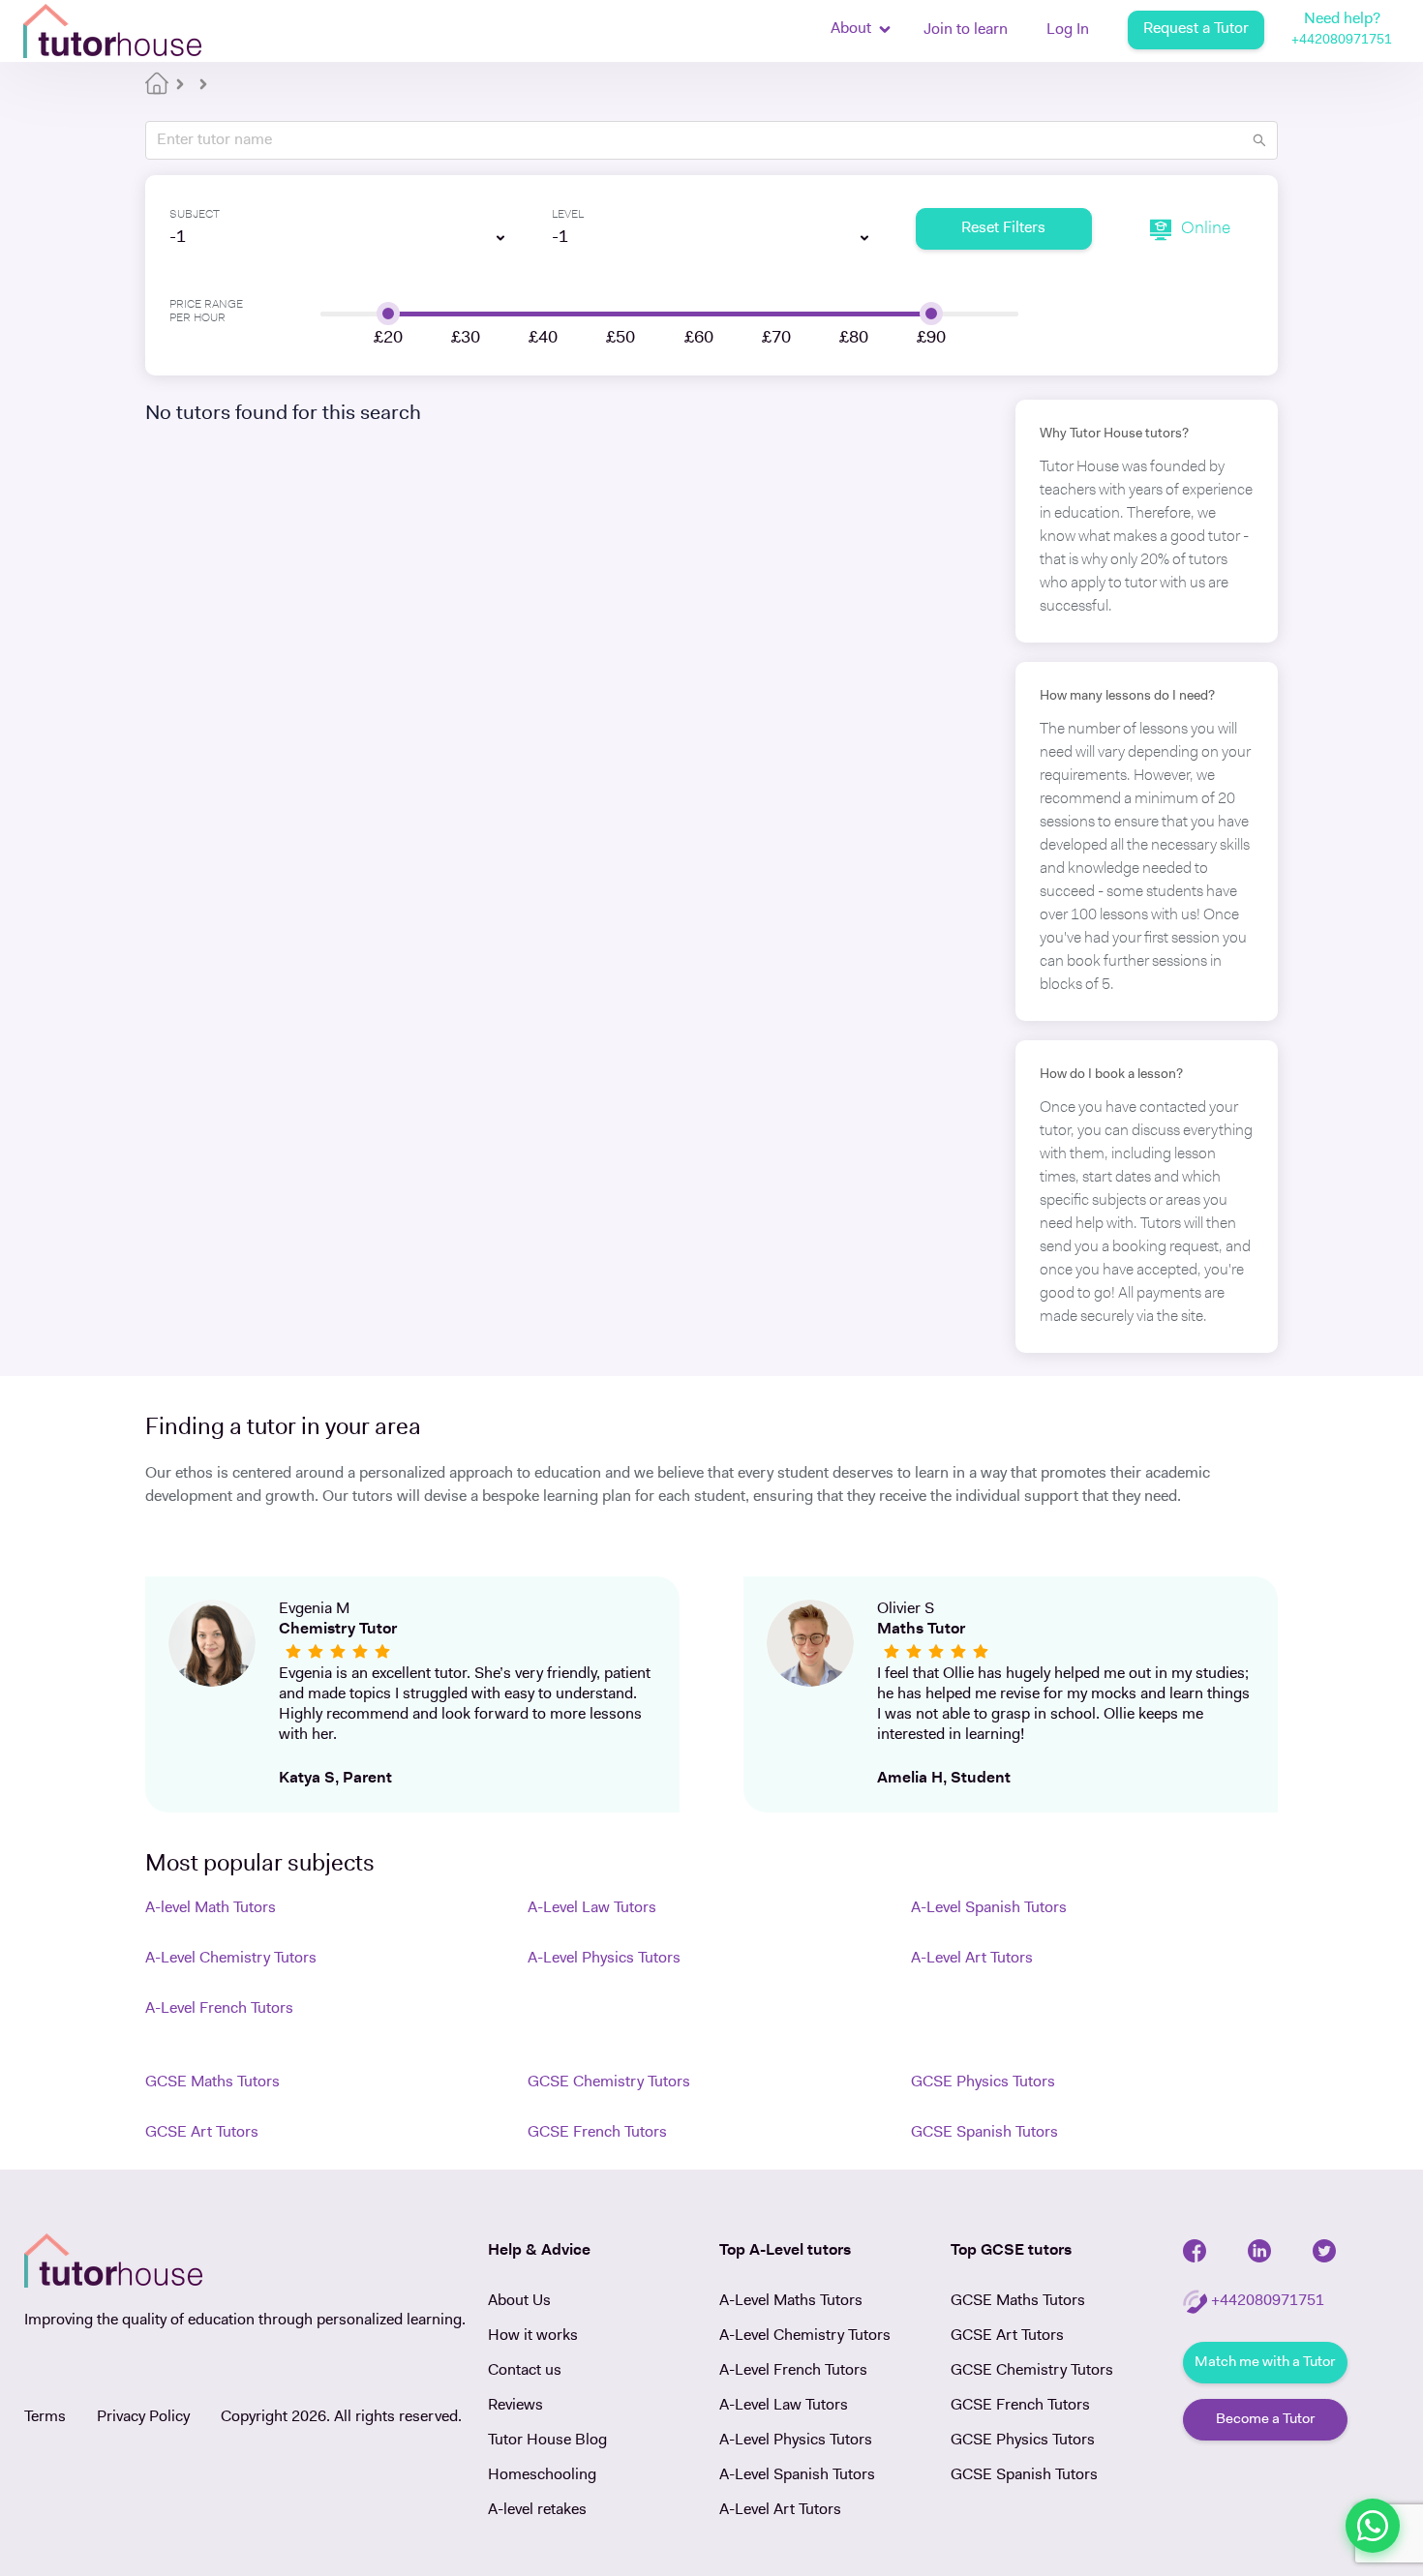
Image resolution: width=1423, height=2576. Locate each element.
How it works (533, 2336)
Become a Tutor (1265, 2420)
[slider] (388, 314)
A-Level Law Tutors (592, 1908)
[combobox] (329, 238)
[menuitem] (966, 32)
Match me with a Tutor (1265, 2363)
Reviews (515, 2406)
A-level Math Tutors (211, 1908)
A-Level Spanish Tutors (989, 1908)
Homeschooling (542, 2475)
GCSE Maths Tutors (212, 2082)
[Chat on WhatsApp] (1373, 2526)
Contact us (525, 2371)
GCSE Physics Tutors (983, 2082)
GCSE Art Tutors (202, 2133)
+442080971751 (1342, 40)
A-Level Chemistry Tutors (231, 1959)
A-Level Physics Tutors (604, 1959)
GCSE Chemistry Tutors (609, 2082)
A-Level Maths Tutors (791, 2301)
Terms (45, 2417)
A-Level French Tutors (219, 2009)
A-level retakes (537, 2510)
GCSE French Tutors (597, 2133)
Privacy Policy (143, 2417)
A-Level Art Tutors (972, 1959)
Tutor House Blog (547, 2441)
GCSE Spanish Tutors (984, 2133)
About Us (519, 2301)
